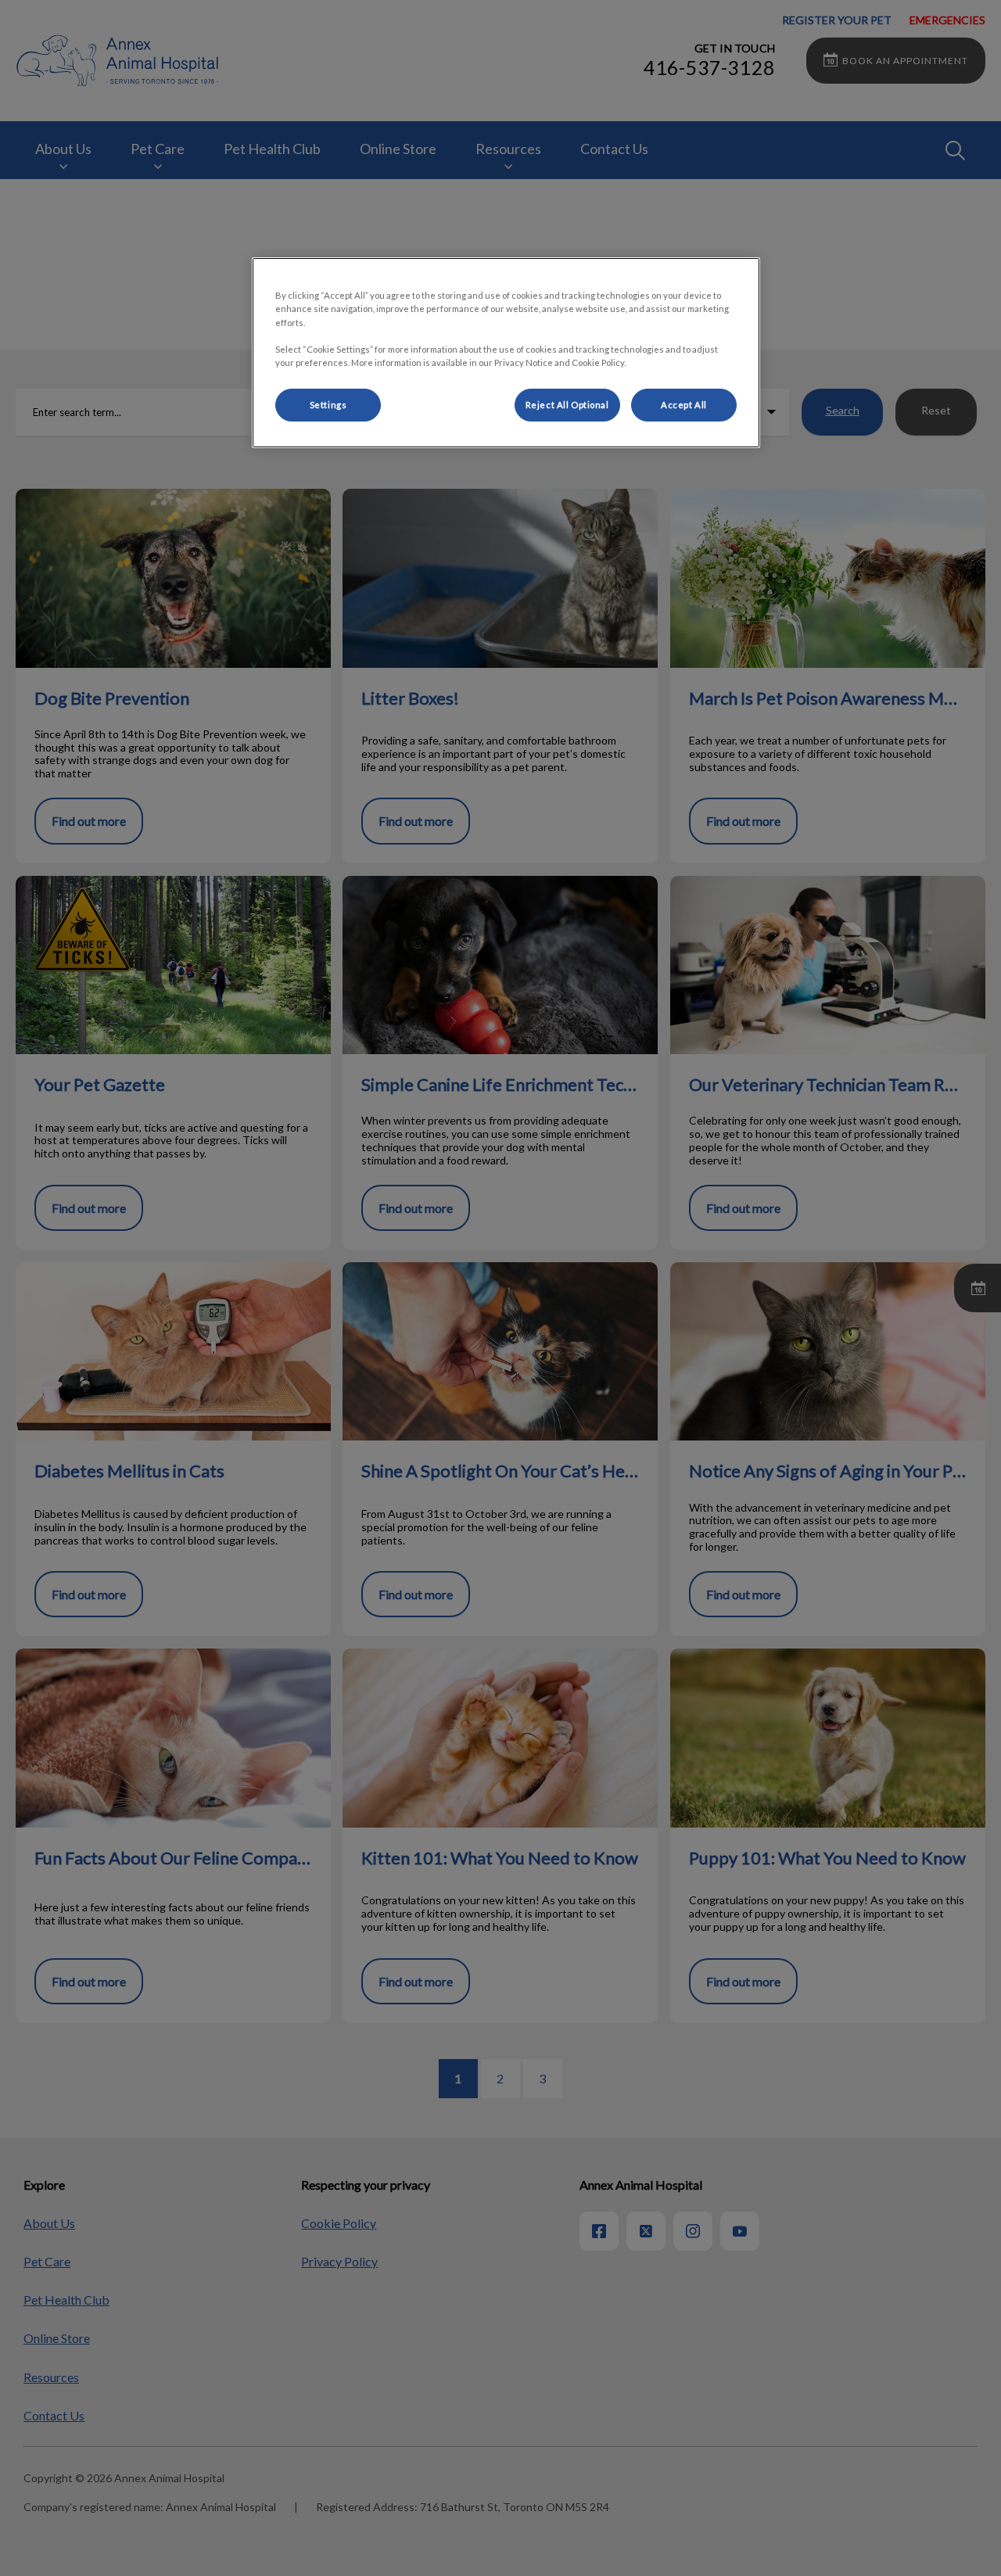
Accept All (684, 405)
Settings (328, 405)
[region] (506, 352)
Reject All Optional (567, 405)
